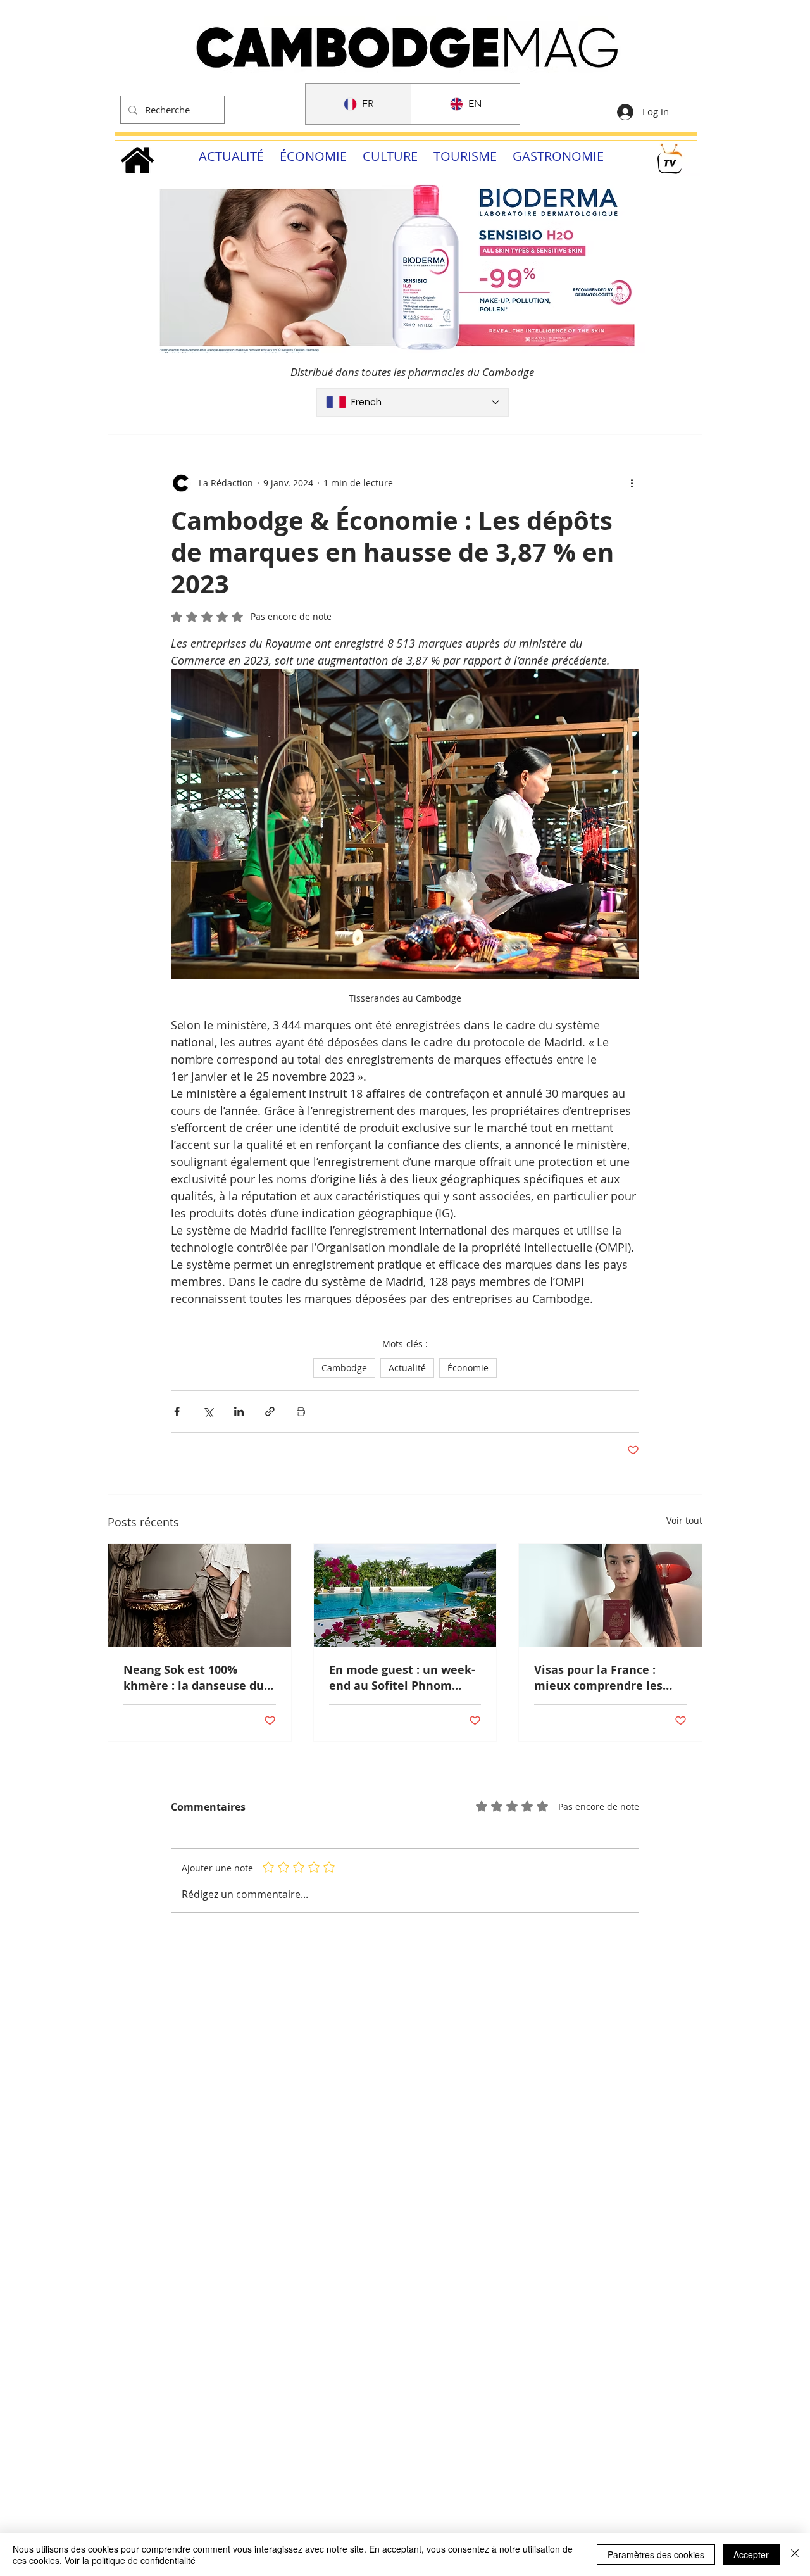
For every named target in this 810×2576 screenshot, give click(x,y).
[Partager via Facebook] (177, 1411)
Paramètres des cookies (656, 2554)
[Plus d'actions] (632, 483)
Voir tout (684, 1520)
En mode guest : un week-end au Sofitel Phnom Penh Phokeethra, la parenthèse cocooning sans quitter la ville (402, 1678)
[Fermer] (795, 2554)
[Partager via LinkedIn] (239, 1411)
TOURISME (465, 156)
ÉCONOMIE (313, 156)
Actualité (407, 1368)
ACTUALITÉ (231, 156)
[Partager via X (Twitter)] (208, 1411)
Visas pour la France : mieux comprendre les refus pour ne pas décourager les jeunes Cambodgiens (598, 1678)
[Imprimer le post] (301, 1411)
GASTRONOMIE (558, 156)
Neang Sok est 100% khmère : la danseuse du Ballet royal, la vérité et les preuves (194, 1678)
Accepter (751, 2554)
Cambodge (344, 1368)
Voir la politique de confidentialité (130, 2560)
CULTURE (390, 156)
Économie (468, 1368)
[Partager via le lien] (270, 1411)
